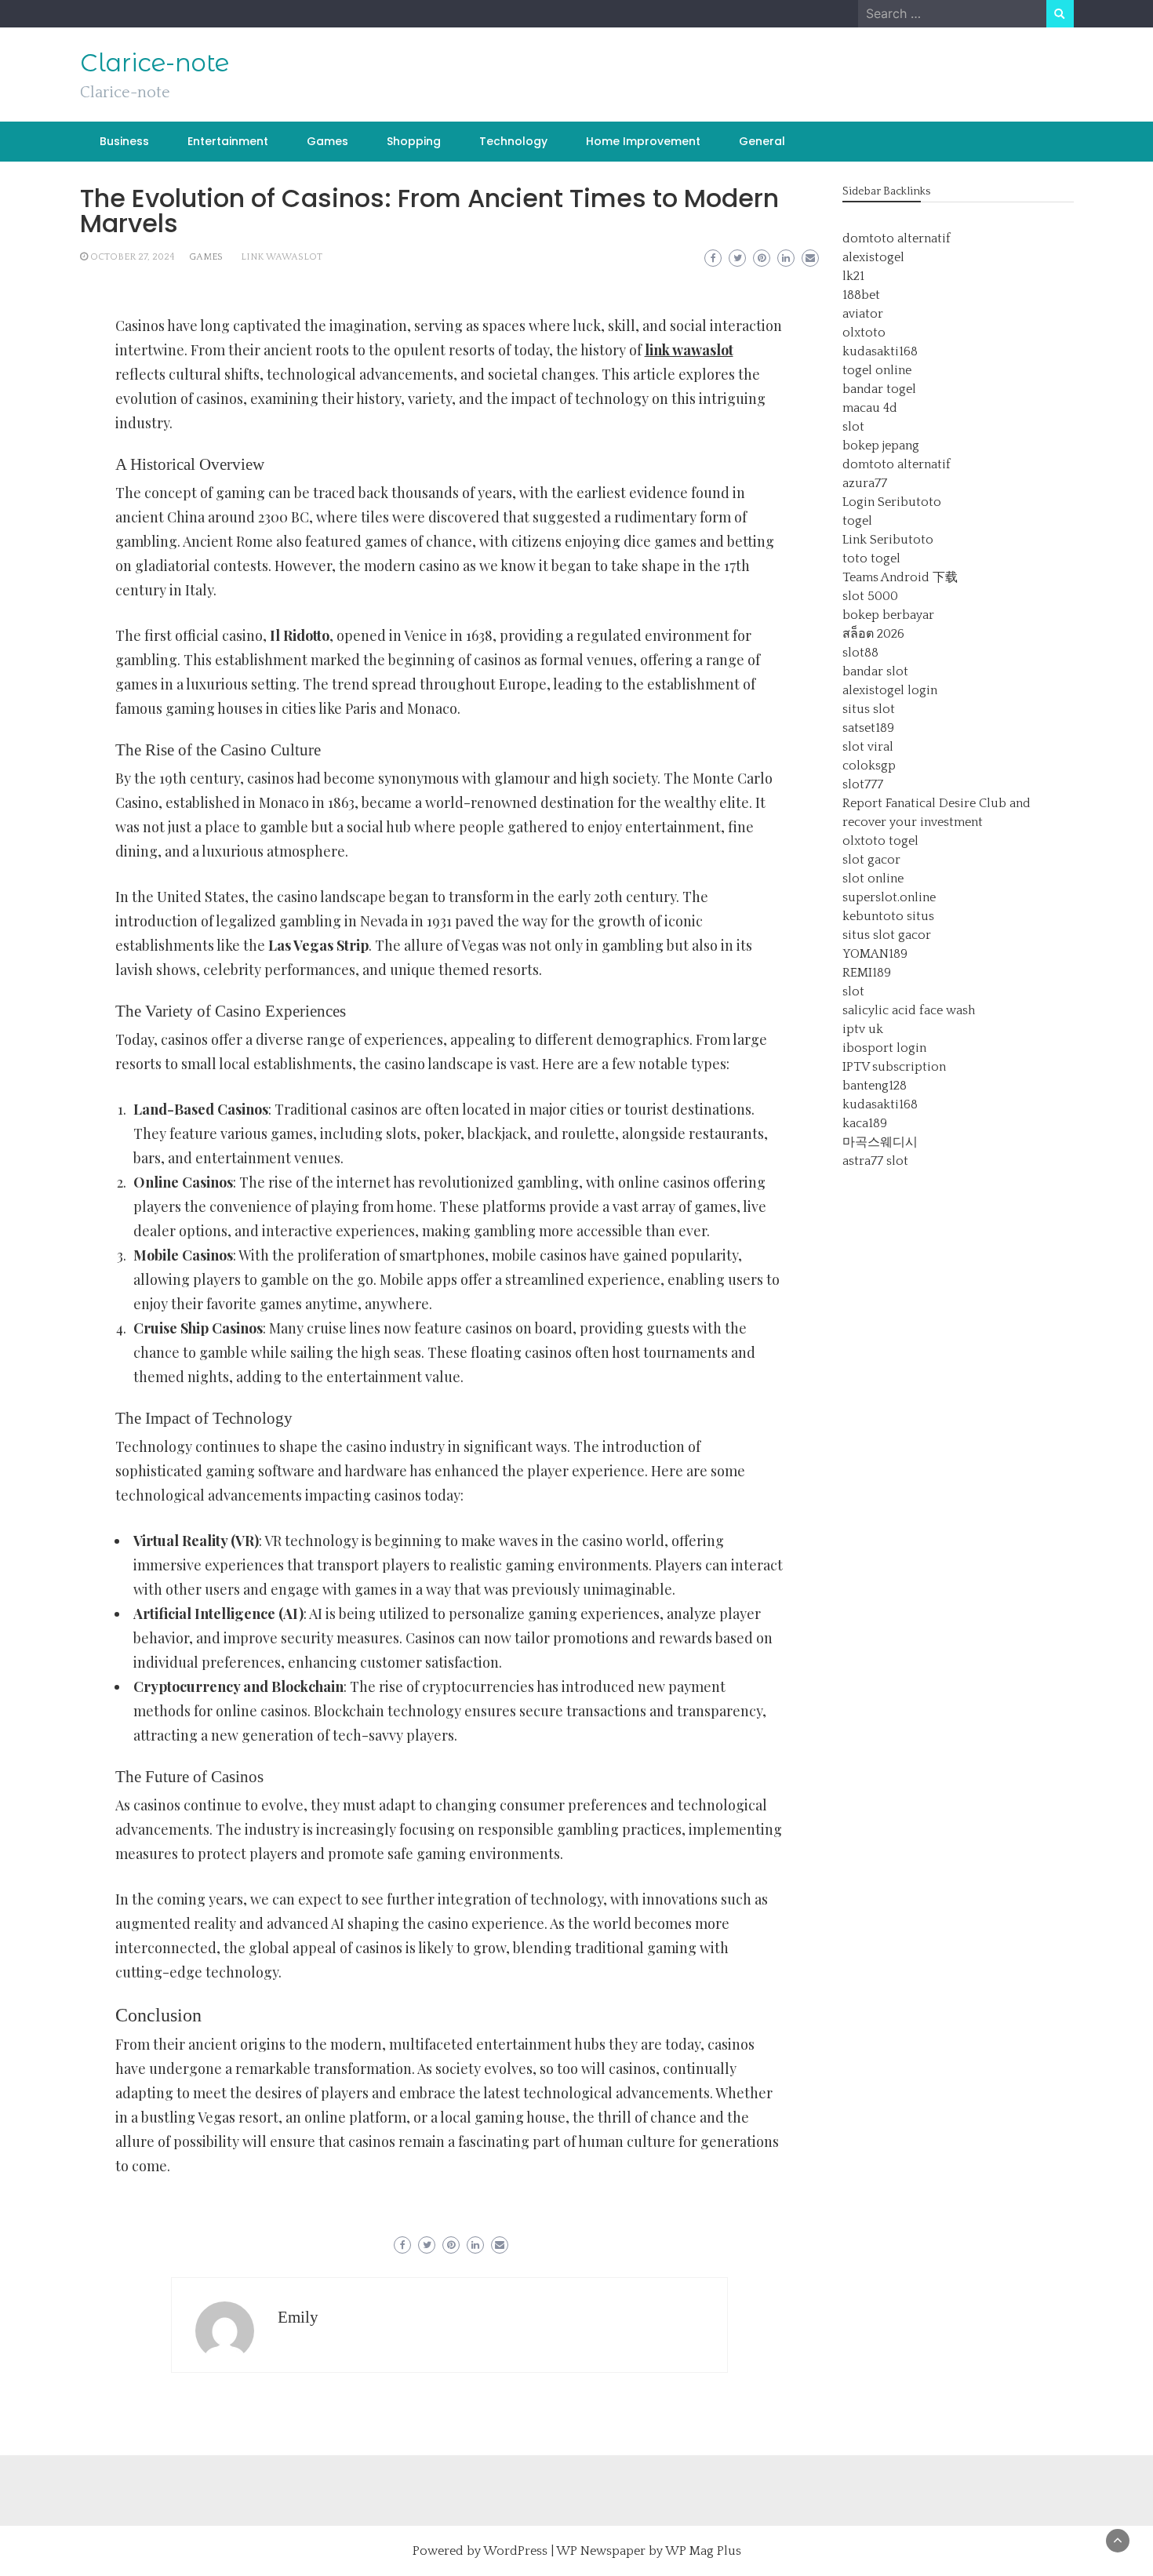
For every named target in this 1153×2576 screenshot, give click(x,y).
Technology (513, 141)
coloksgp (869, 766)
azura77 (865, 483)
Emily (298, 2317)
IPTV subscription (894, 1067)
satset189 (868, 728)
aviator (863, 314)
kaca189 (865, 1123)
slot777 (863, 784)
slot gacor (871, 860)
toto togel (871, 558)
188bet (861, 295)
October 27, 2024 (133, 257)
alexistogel (873, 257)
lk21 (853, 276)
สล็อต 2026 (873, 634)
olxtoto (864, 333)
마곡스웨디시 (880, 1142)
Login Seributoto (892, 502)
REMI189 (867, 973)
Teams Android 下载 (900, 577)
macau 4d (870, 408)
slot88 (860, 653)
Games (327, 141)
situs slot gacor (887, 935)
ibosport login (884, 1048)
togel (857, 521)
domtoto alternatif (897, 238)
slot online (873, 879)
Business (124, 141)
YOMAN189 (875, 954)
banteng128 (875, 1086)
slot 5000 (870, 596)
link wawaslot (282, 257)
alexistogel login (890, 690)
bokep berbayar (888, 615)
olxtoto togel (880, 841)
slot (853, 427)
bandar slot (875, 671)
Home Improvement (643, 141)
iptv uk (863, 1029)
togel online (877, 370)
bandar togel (879, 389)
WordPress (515, 2551)
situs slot (869, 709)
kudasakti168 (880, 351)
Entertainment (228, 141)
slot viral (868, 747)
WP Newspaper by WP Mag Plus (649, 2551)
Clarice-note (155, 63)
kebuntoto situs (888, 916)
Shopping (414, 141)
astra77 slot (875, 1161)
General (762, 141)
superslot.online (889, 897)
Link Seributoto (888, 540)
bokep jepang (881, 446)
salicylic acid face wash (909, 1010)
